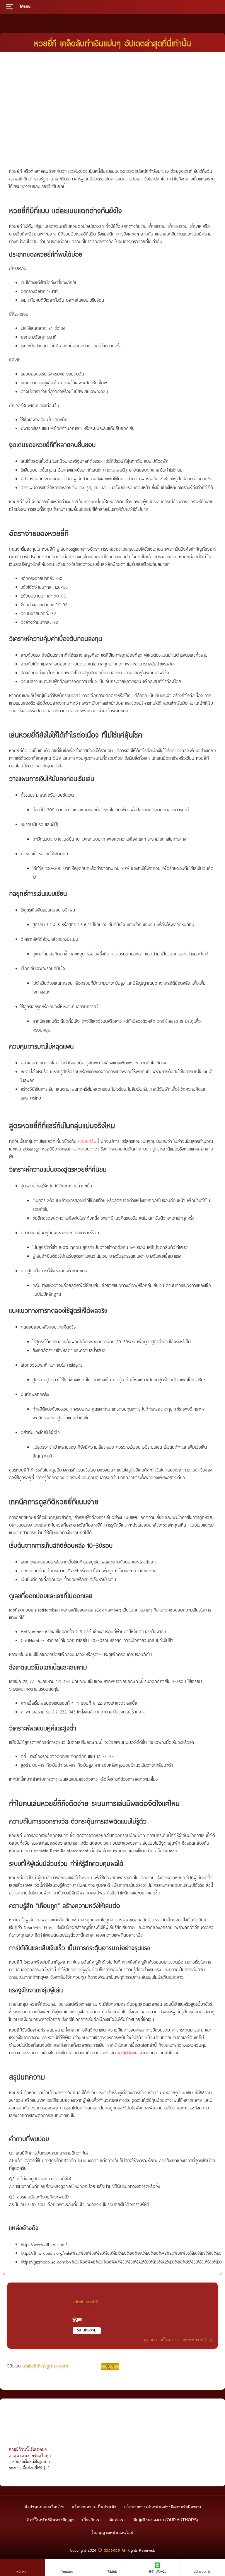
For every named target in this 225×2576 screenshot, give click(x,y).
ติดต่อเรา (117, 2520)
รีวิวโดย (61, 2366)
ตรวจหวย (112, 2550)
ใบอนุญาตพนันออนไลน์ (112, 2533)
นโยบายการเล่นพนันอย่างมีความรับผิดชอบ (162, 2507)
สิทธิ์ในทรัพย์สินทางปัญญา (51, 2520)
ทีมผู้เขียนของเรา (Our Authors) (166, 2520)
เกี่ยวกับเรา (92, 2520)
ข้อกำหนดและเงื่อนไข (44, 2507)
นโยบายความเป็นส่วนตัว (94, 2507)
